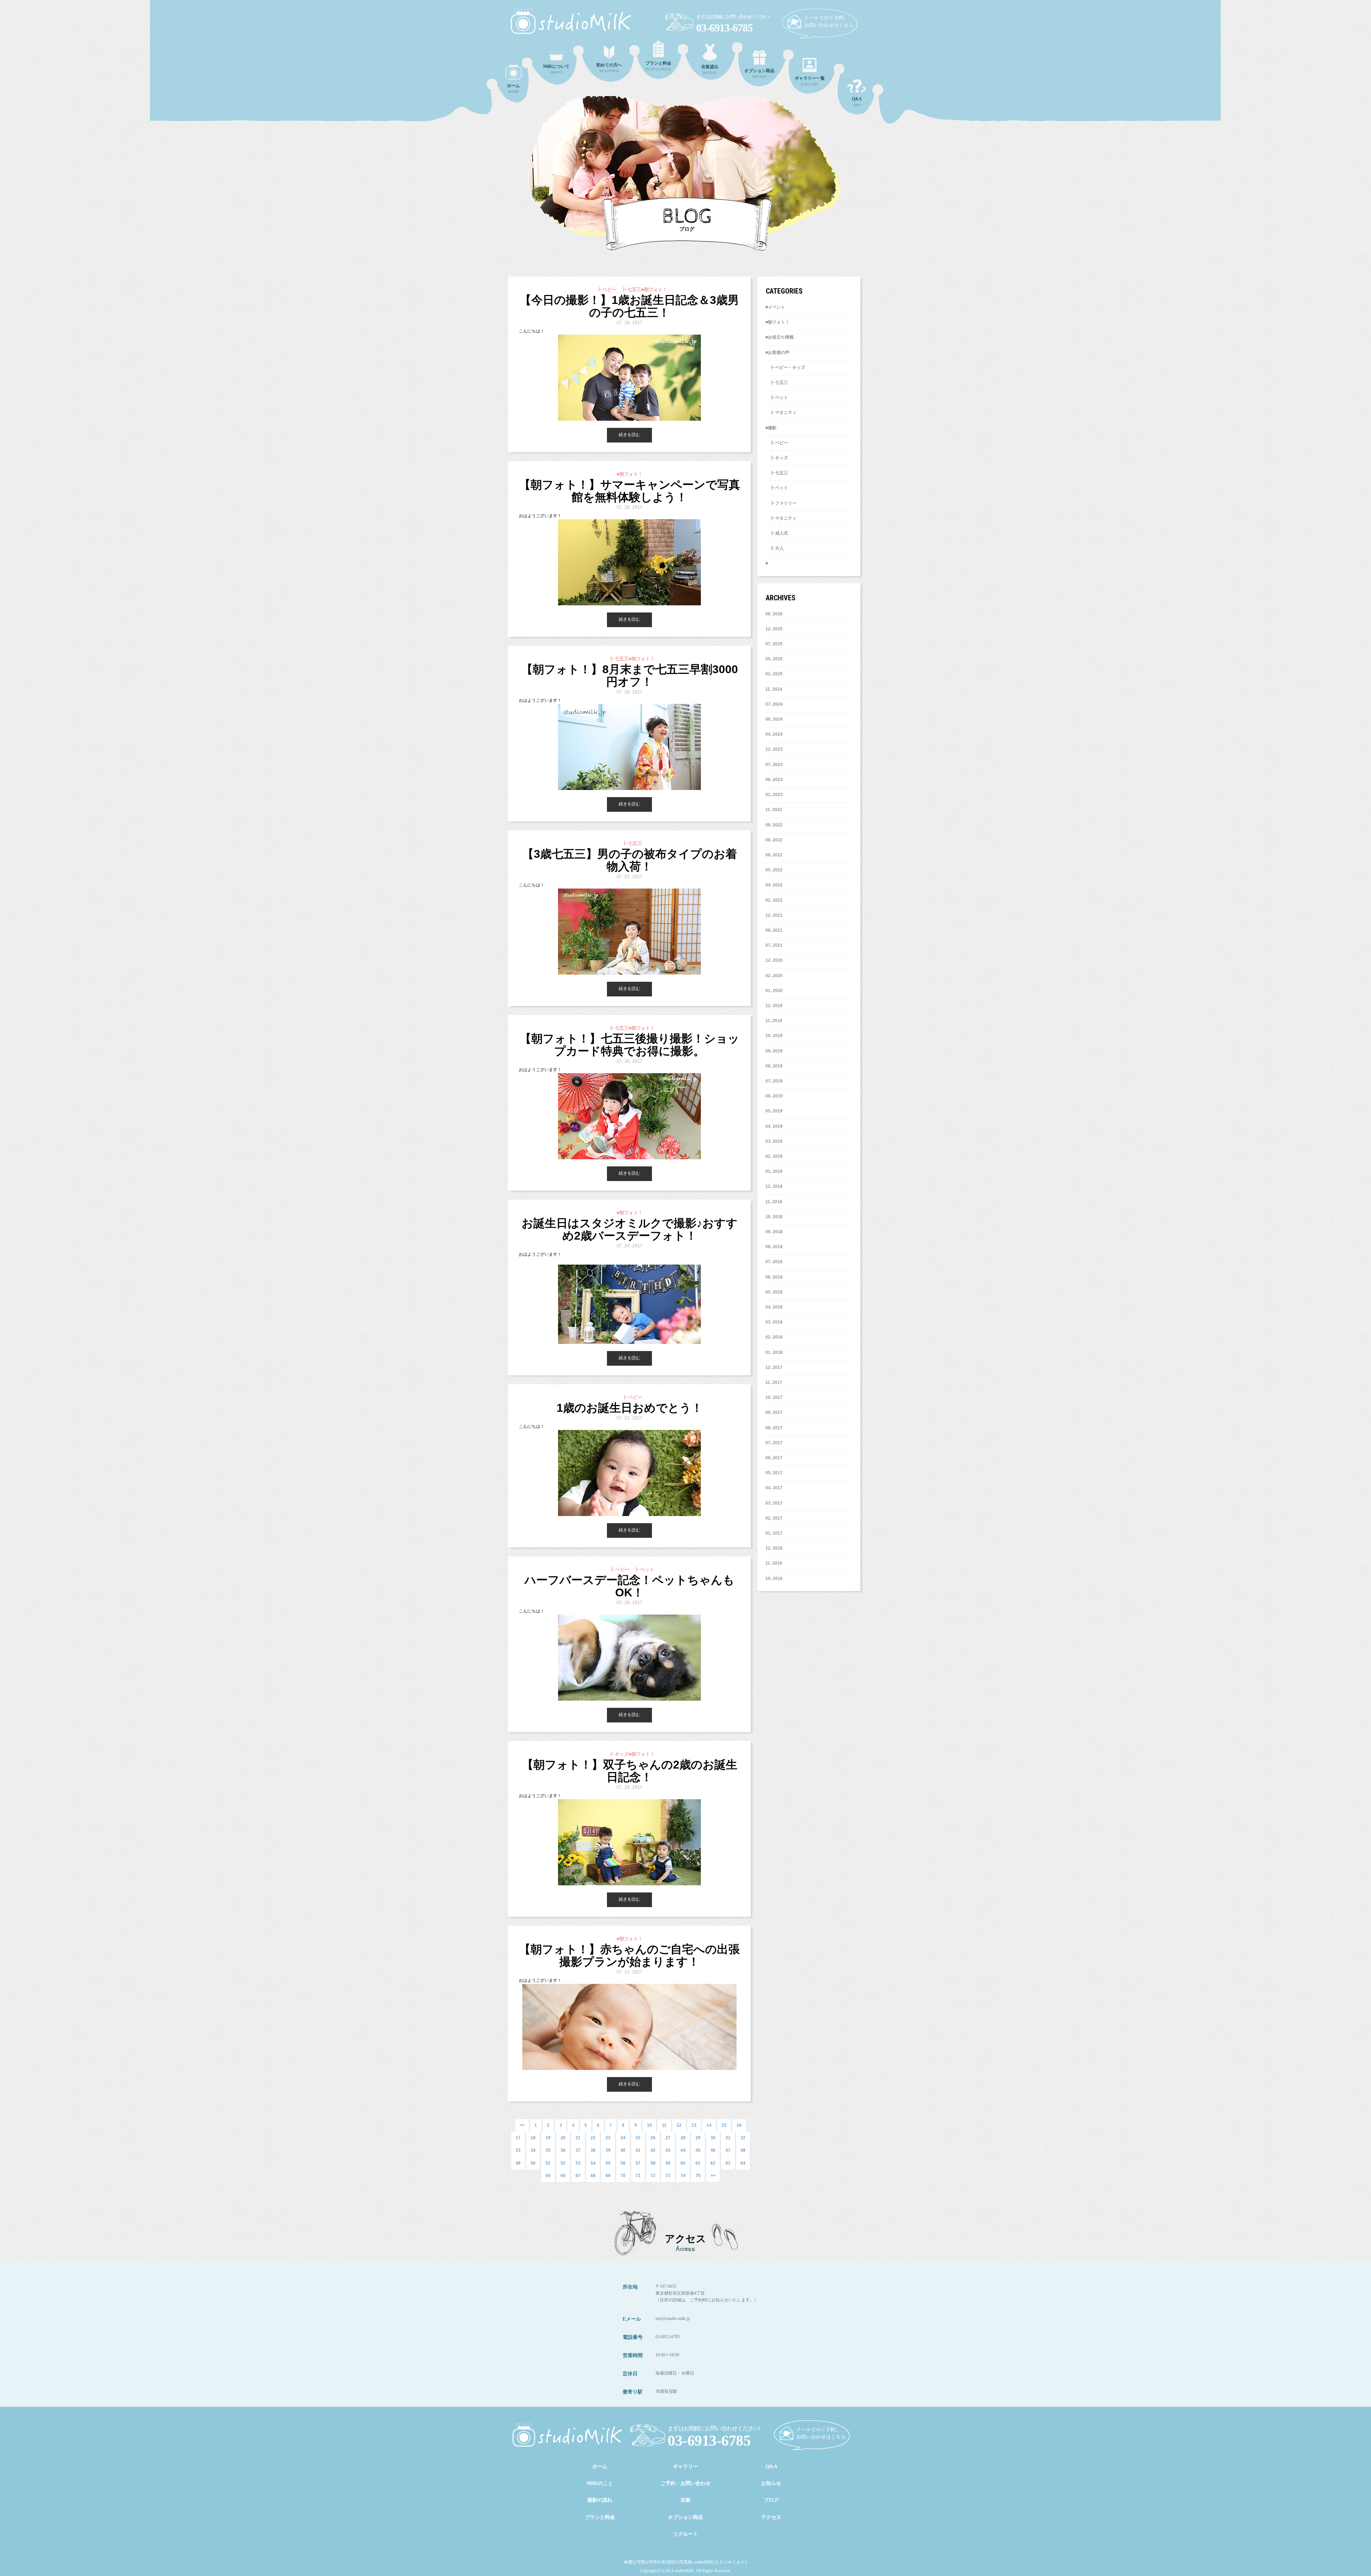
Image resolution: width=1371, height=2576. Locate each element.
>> (713, 2176)
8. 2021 (775, 930)
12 (679, 2125)
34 (533, 2150)
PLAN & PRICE (658, 66)
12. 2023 (774, 749)
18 (533, 2138)
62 (713, 2163)
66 (563, 2176)
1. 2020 (775, 991)
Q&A (857, 102)
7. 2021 (775, 945)
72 (653, 2176)
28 (683, 2138)
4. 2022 (775, 885)
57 (638, 2163)
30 (713, 2138)
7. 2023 (775, 765)
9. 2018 (775, 1232)
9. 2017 (775, 1412)
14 (709, 2125)
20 (563, 2138)
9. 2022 (775, 825)
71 (638, 2176)
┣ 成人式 (777, 533)
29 (698, 2138)
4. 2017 (775, 1488)
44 (683, 2150)
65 (548, 2176)
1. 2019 (775, 1171)
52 (563, 2163)
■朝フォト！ (777, 322)
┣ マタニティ (781, 412)
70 (623, 2176)
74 (683, 2176)
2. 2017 (775, 1518)
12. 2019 (774, 1006)
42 (653, 2150)
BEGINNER (609, 68)
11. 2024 (774, 689)
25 (638, 2138)
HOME (513, 88)
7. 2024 (775, 704)
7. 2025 (775, 644)
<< (522, 2125)
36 (563, 2150)
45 (698, 2150)
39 (608, 2150)
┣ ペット (777, 397)
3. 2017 (775, 1503)
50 (533, 2163)
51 (548, 2163)
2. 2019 (775, 1156)
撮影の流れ (600, 2500)
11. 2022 (774, 810)
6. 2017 (775, 1458)
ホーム (600, 2467)
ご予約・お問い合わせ (685, 2483)
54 (593, 2163)
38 (593, 2150)
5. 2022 (775, 870)
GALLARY (810, 81)
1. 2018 (775, 1352)
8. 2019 (775, 1066)
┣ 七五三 (777, 382)
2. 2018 (775, 1337)
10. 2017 (774, 1397)
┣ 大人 (775, 548)
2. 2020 (775, 976)
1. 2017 (775, 1533)
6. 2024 (775, 719)
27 (668, 2138)
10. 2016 (774, 1579)
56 (623, 2163)
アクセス (771, 2517)
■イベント (775, 307)
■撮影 (771, 428)
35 (548, 2150)
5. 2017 (775, 1473)
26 (653, 2138)
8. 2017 (775, 1428)
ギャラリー (685, 2467)
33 (518, 2150)
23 (608, 2138)
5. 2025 (775, 659)
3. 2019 (775, 1141)
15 (724, 2125)
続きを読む (629, 435)
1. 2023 (775, 795)
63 (728, 2163)
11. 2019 (774, 1021)
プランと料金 (600, 2517)
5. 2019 (775, 1111)
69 (608, 2176)
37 (578, 2150)
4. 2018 (775, 1307)
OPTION (759, 73)
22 (593, 2138)
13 (694, 2125)
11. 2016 (774, 1563)
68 (593, 2176)
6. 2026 (775, 614)
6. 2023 (775, 780)
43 (668, 2150)
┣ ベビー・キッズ (785, 367)
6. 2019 (775, 1096)
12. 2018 (774, 1186)
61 (698, 2163)
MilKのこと (600, 2483)
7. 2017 (775, 1443)
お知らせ (771, 2483)
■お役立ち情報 (780, 337)
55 (608, 2163)
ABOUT (556, 69)
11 (664, 2125)
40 (623, 2150)
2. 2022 (775, 900)
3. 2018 (775, 1322)
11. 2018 (774, 1202)
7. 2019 (775, 1081)
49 (518, 2163)
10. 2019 (774, 1036)
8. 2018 (775, 1247)
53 (578, 2163)
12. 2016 (774, 1548)
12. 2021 (774, 915)
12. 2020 (774, 960)
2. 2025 (775, 674)
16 (739, 2125)
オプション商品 (685, 2517)
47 (728, 2150)
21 (578, 2138)
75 (698, 2176)
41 (638, 2150)
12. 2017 (774, 1367)
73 (668, 2176)
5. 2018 (775, 1292)
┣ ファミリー (781, 503)
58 (653, 2163)
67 (578, 2176)
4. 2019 (775, 1126)
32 (743, 2138)
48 (743, 2150)
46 (713, 2150)
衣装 (685, 2500)
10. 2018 (774, 1217)
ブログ (771, 2500)
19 (548, 2138)
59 (668, 2163)
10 (649, 2125)
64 (743, 2163)
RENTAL (710, 69)
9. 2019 (775, 1051)
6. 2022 (775, 855)
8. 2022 (775, 840)
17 (518, 2138)
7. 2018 (775, 1262)
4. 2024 (775, 734)
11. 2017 (774, 1382)
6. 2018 (775, 1277)
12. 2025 (774, 629)
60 (683, 2163)
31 (728, 2138)
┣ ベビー (777, 443)
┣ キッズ (777, 458)
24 (623, 2138)
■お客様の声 (777, 352)
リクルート (685, 2534)
